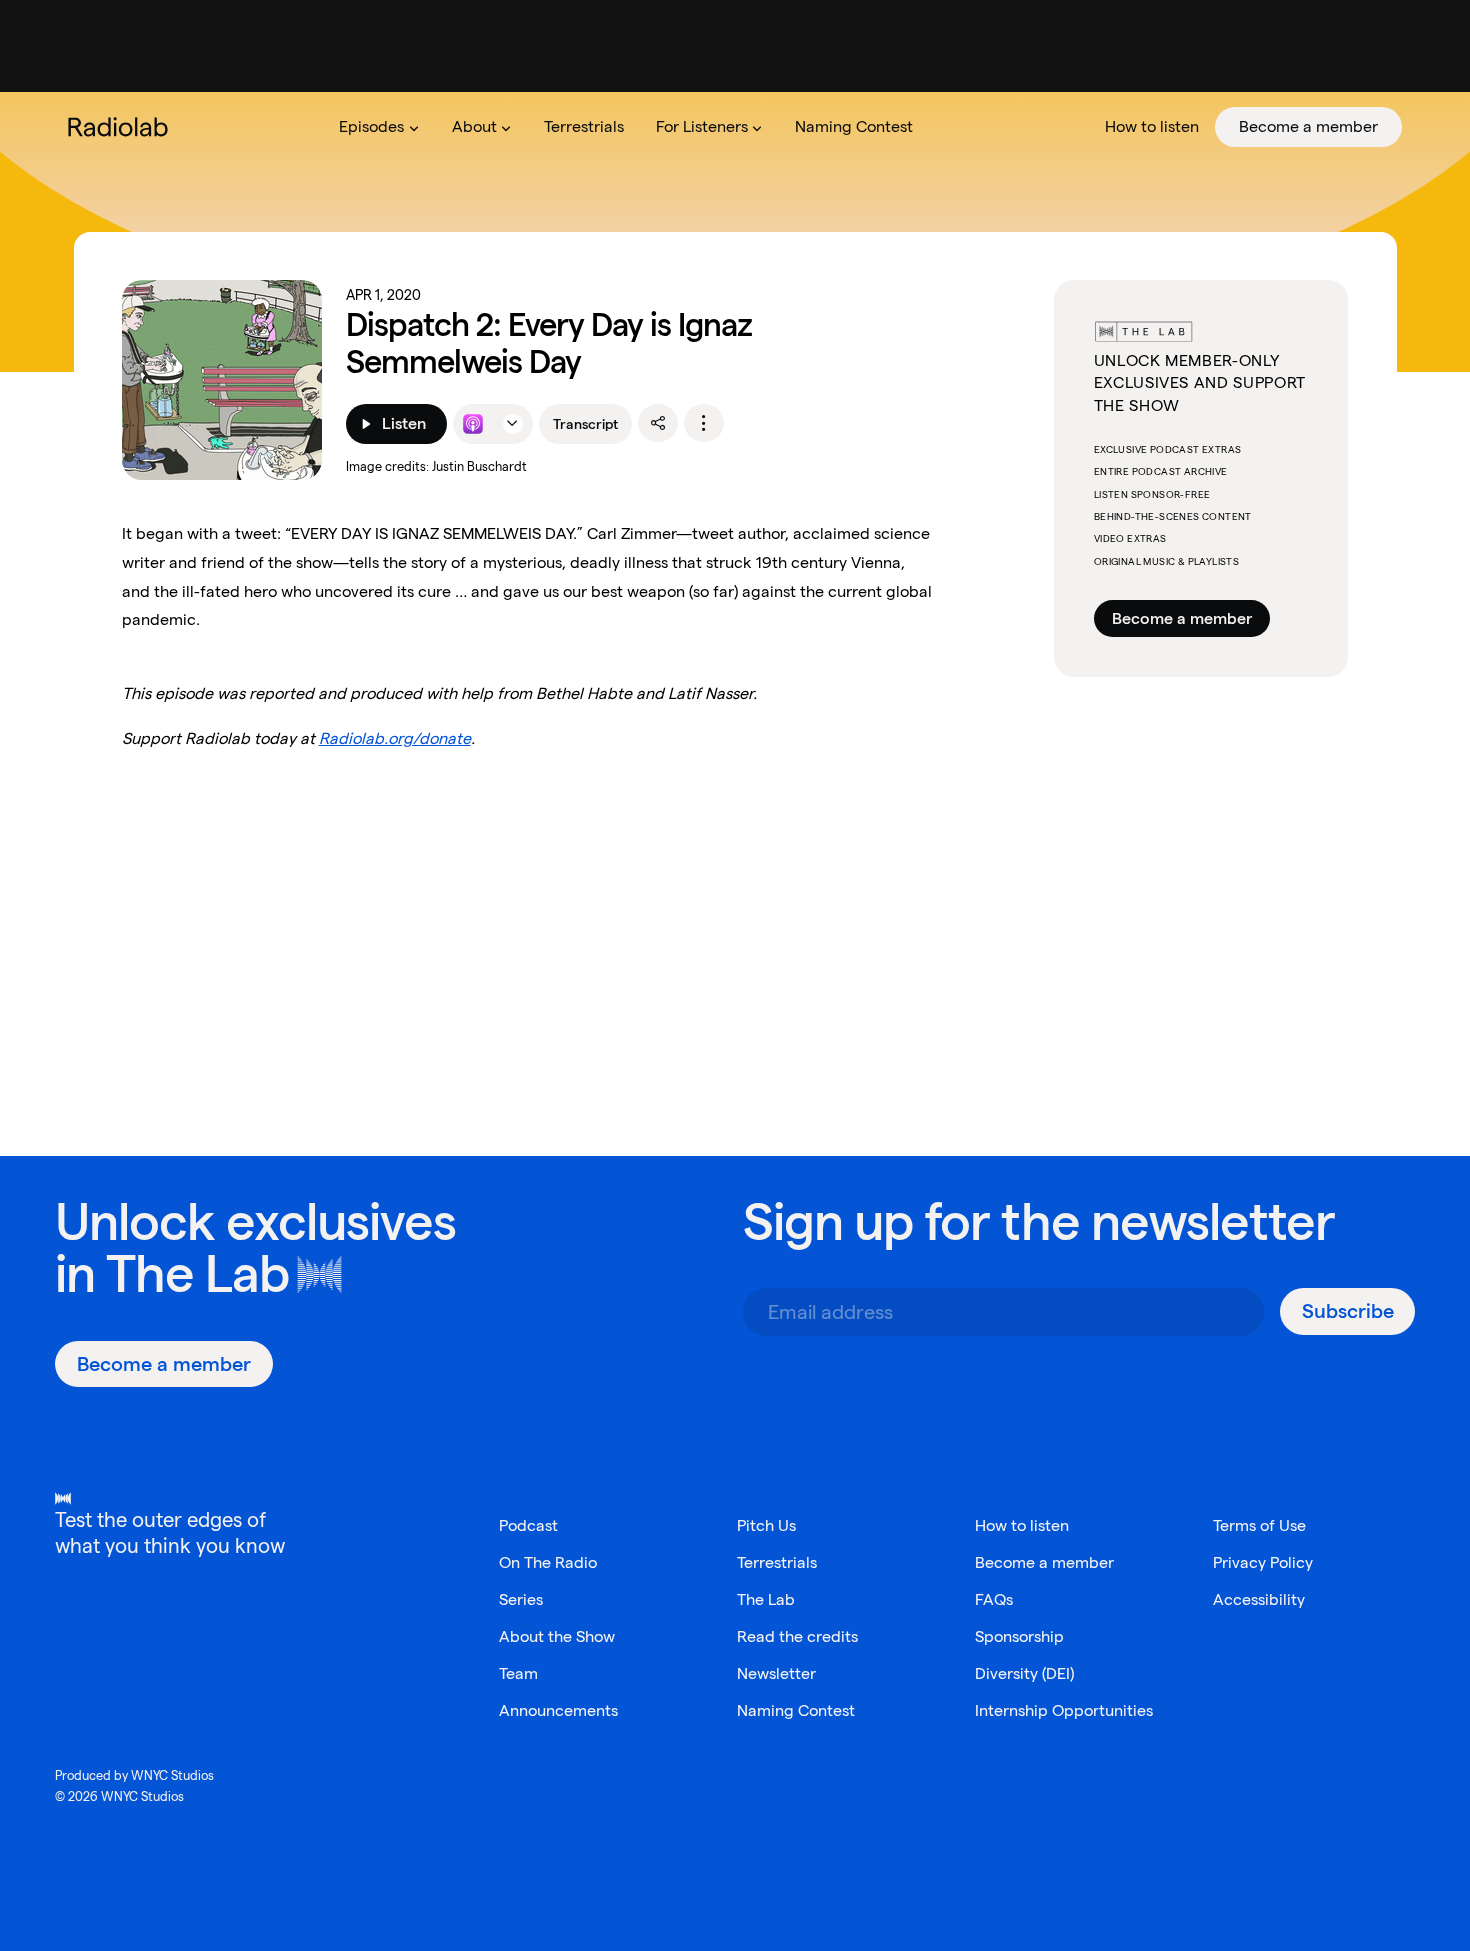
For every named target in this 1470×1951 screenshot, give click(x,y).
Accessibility (1259, 1599)
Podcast (528, 1525)
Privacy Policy (1263, 1562)
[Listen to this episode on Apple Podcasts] (473, 424)
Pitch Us (766, 1525)
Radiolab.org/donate (395, 738)
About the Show (557, 1636)
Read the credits (797, 1636)
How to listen (1022, 1525)
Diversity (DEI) (1024, 1673)
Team (518, 1673)
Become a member (1182, 618)
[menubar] (862, 127)
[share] (658, 423)
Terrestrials (777, 1562)
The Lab (197, 1273)
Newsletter (776, 1673)
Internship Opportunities (1064, 1710)
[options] (704, 423)
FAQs (994, 1599)
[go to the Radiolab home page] (122, 127)
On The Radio (548, 1562)
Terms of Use (1259, 1525)
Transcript (585, 424)
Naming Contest (796, 1710)
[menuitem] (379, 127)
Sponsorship (1019, 1636)
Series (521, 1599)
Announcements (558, 1710)
